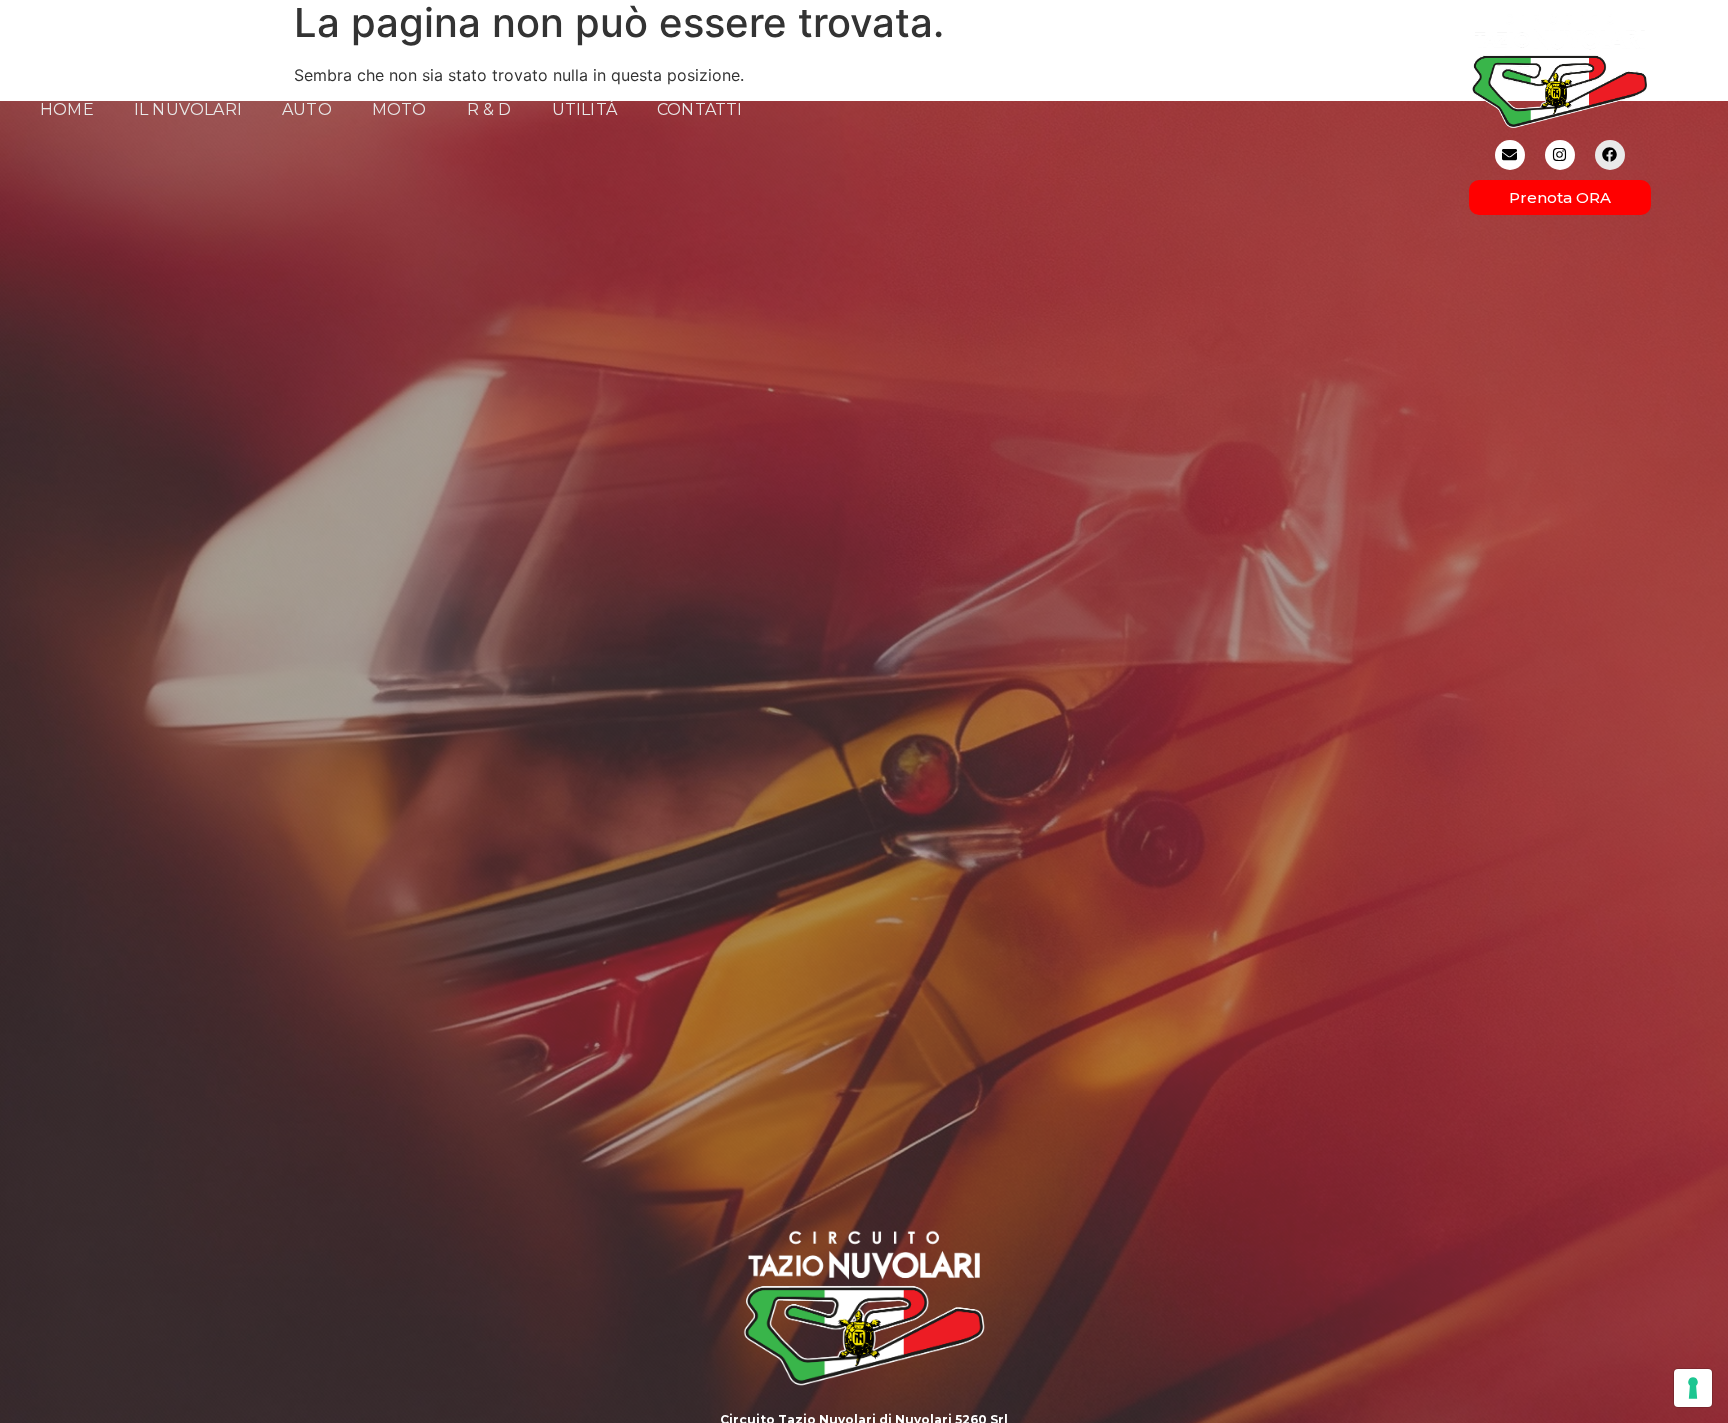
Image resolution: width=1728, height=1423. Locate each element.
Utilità (584, 109)
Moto (399, 109)
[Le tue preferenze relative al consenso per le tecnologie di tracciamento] (1693, 1388)
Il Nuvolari (188, 109)
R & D (489, 109)
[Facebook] (1610, 155)
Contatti (700, 109)
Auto (307, 109)
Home (67, 109)
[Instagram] (1560, 155)
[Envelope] (1510, 155)
